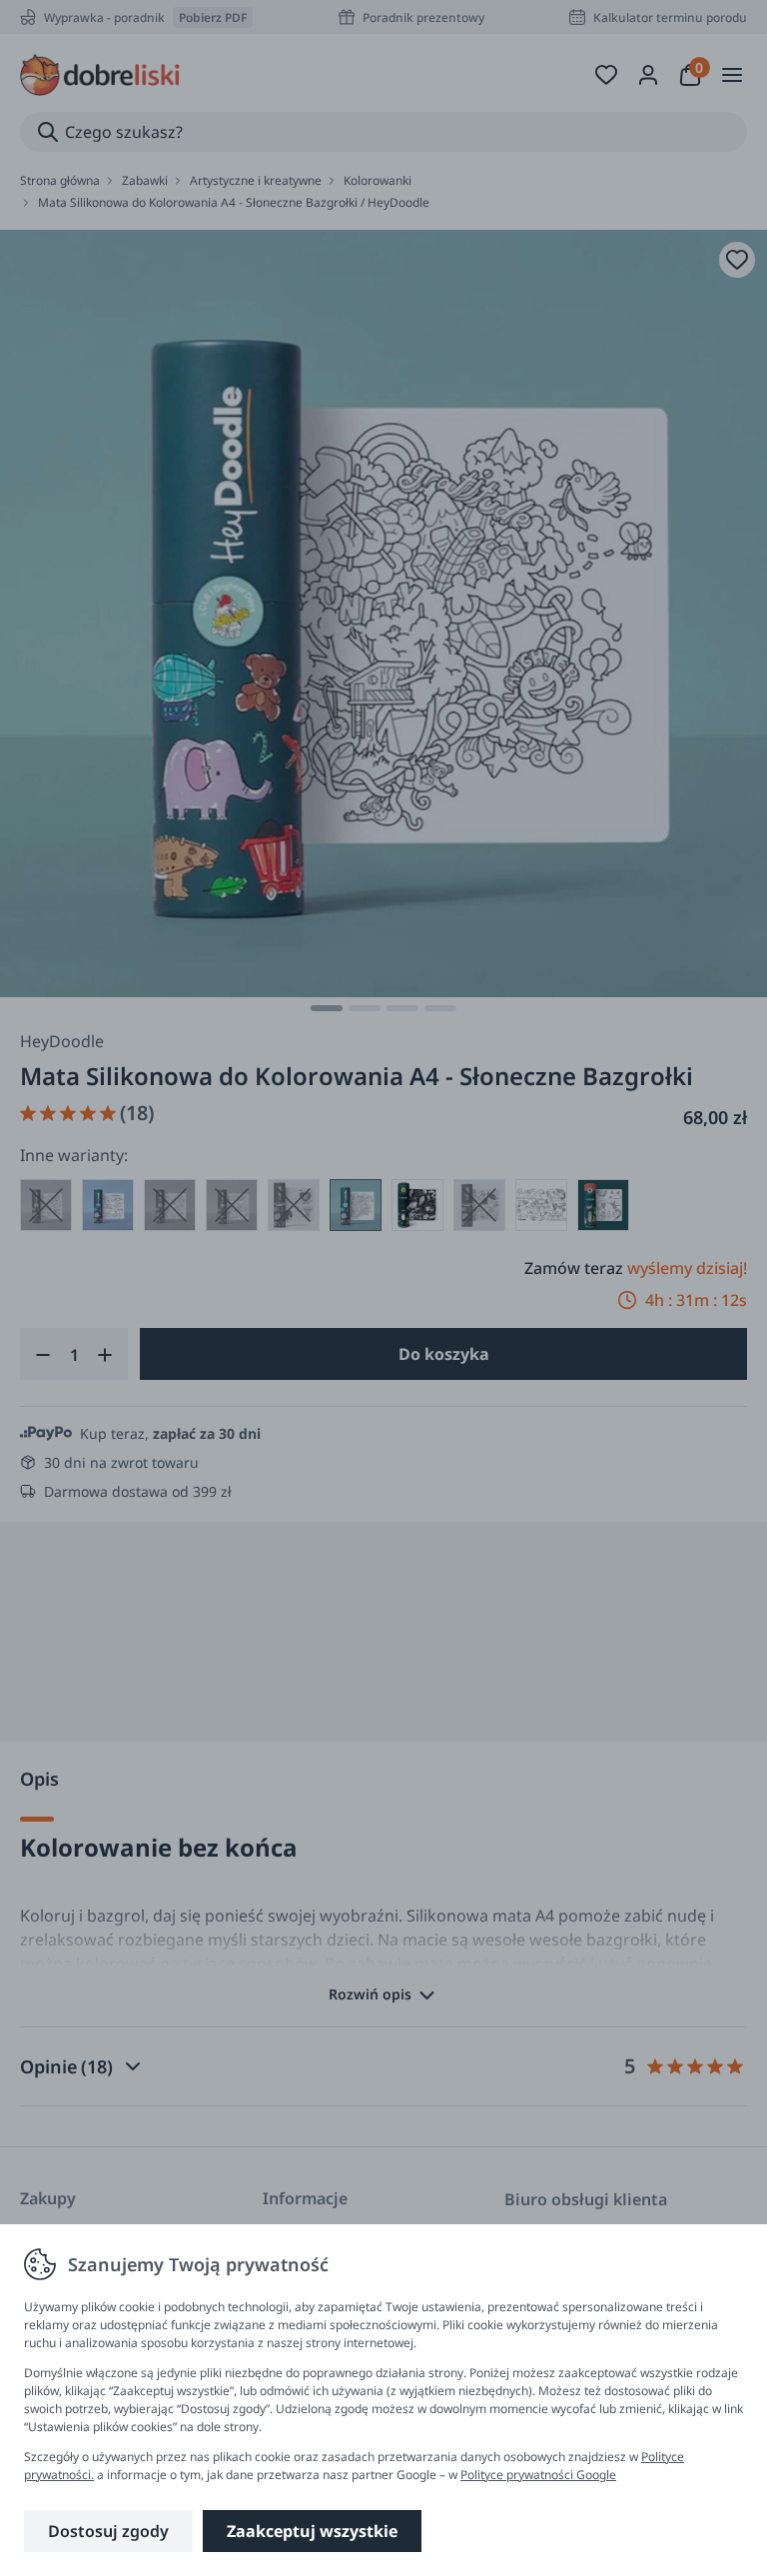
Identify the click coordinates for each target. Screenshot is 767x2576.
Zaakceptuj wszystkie (312, 2531)
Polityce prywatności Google (538, 2475)
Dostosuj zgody (108, 2531)
